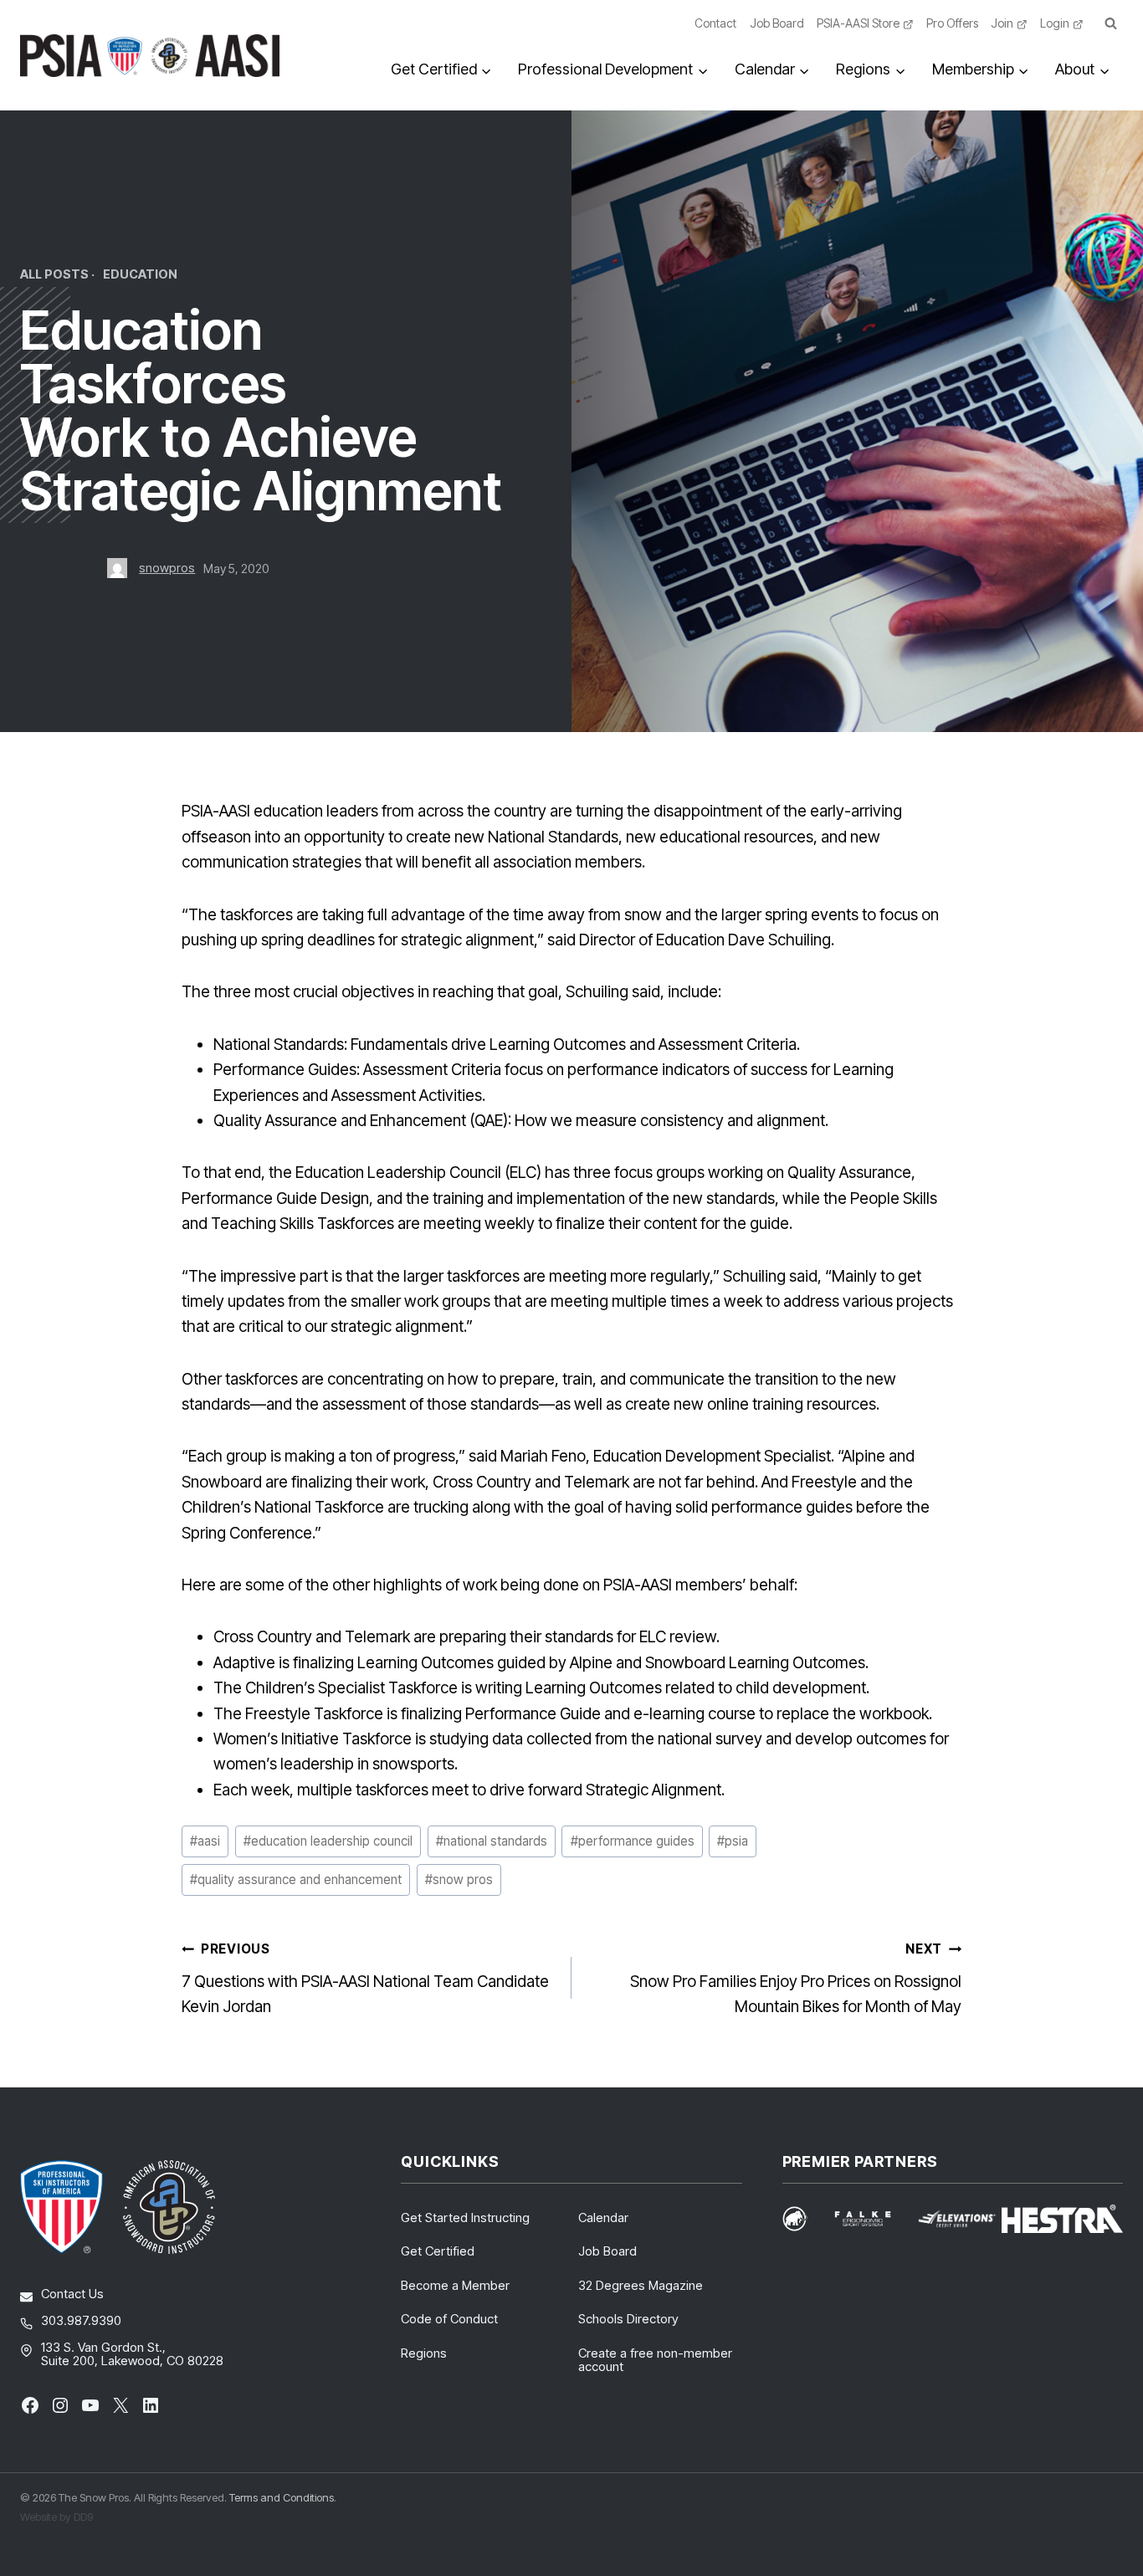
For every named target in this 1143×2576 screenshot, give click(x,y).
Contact (715, 23)
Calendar (603, 2218)
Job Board (777, 23)
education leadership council (328, 1841)
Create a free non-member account (655, 2360)
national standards (492, 1841)
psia (733, 1841)
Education (140, 274)
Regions (424, 2353)
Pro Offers (952, 23)
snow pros (459, 1880)
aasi (205, 1841)
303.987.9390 (81, 2320)
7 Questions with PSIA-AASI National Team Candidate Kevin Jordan (365, 1979)
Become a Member (455, 2285)
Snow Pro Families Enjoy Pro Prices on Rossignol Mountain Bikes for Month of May (796, 1979)
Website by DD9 (56, 2517)
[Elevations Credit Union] (957, 2219)
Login (1055, 23)
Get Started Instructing (465, 2218)
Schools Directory (628, 2319)
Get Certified (438, 2251)
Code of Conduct (449, 2319)
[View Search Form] (1110, 24)
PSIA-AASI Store (858, 23)
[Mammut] (805, 2218)
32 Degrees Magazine (641, 2285)
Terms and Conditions (282, 2497)
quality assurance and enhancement (296, 1880)
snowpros (167, 568)
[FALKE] (873, 2219)
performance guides (633, 1841)
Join (1002, 23)
